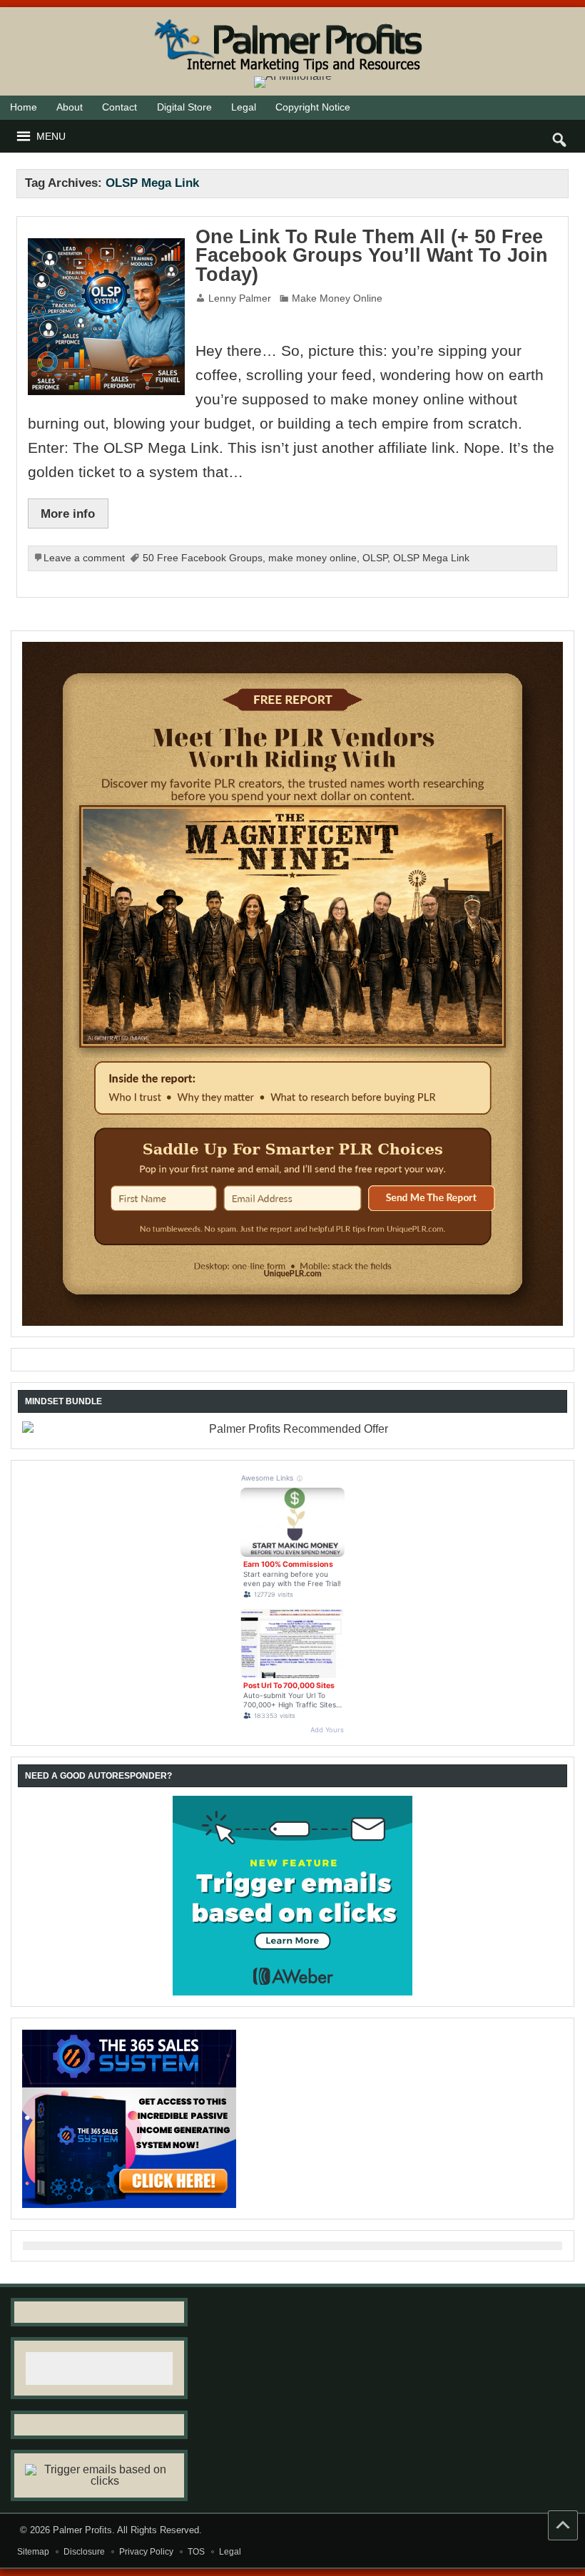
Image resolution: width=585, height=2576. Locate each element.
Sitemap (33, 2552)
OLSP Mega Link (431, 558)
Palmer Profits (82, 2530)
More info (68, 513)
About (70, 107)
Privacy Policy (146, 2552)
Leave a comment (84, 558)
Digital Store (184, 107)
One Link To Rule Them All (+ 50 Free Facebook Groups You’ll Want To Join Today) (372, 256)
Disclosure (84, 2552)
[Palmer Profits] (292, 19)
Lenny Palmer (240, 298)
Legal (244, 107)
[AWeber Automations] (292, 1896)
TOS (196, 2552)
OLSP (375, 558)
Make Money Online (337, 298)
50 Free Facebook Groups (203, 558)
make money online (312, 558)
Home (24, 107)
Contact (119, 107)
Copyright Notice (313, 107)
